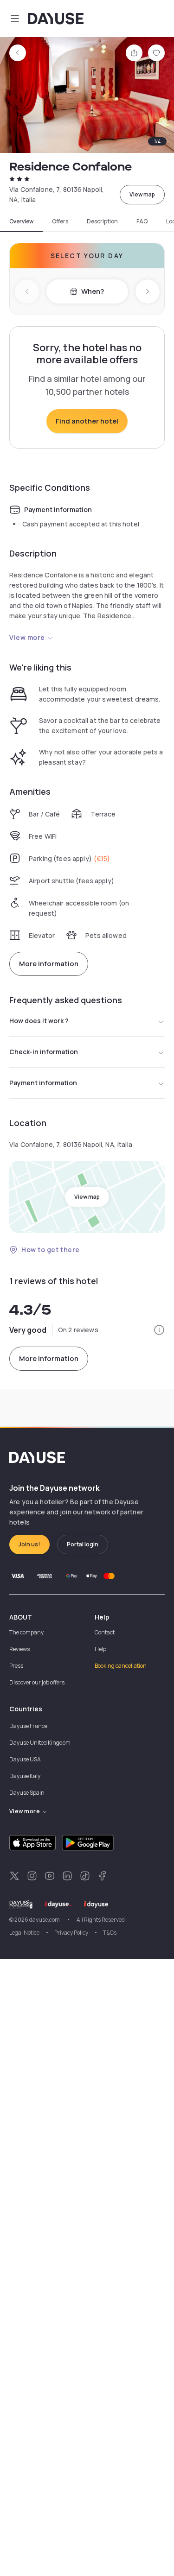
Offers (60, 222)
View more (27, 637)
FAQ (142, 222)
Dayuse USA (25, 1759)
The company (26, 1632)
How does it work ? (39, 1021)
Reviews (19, 1649)
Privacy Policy (71, 1933)
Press (16, 1666)
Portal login (83, 1544)
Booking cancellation (121, 1666)
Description (102, 222)
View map (142, 194)
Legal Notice (24, 1933)
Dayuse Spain (27, 1793)
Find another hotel (87, 421)
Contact (105, 1632)
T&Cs (110, 1933)
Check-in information (44, 1052)
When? (93, 291)
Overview (21, 222)
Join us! (29, 1544)
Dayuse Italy (25, 1776)
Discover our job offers (37, 1682)
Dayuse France (28, 1726)
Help (100, 1649)
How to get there (51, 1250)
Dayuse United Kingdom (40, 1743)
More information (49, 964)
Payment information (43, 1083)
